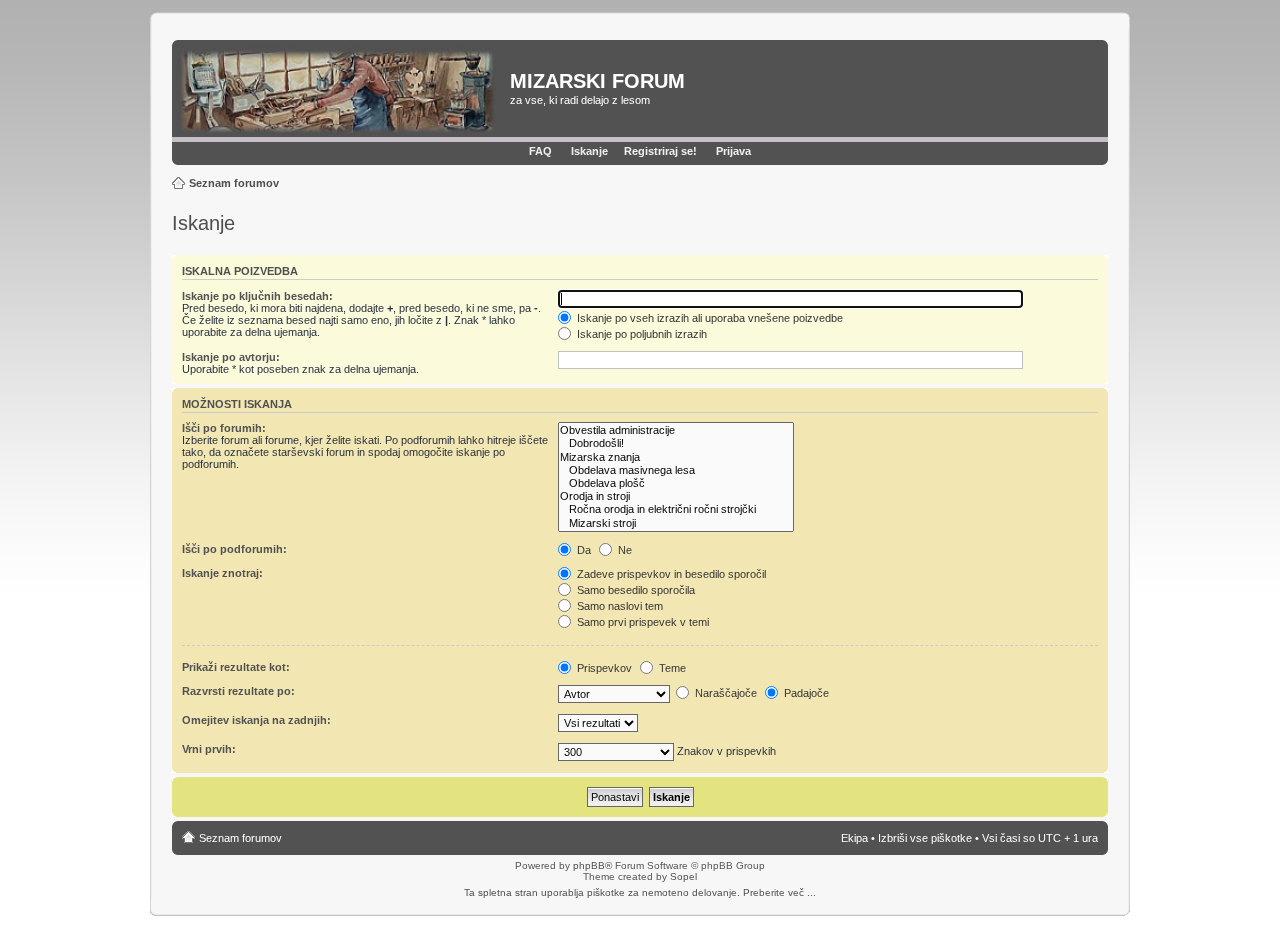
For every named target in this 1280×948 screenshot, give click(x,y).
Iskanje (589, 151)
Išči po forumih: (224, 428)
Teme (671, 668)
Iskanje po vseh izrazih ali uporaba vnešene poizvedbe (708, 318)
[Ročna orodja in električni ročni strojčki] (676, 509)
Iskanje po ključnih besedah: (257, 296)
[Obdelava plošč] (676, 483)
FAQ (540, 151)
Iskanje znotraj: (222, 573)
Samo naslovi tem (618, 606)
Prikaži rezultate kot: (236, 667)
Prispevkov (603, 668)
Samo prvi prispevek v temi (641, 622)
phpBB (589, 865)
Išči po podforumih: (234, 549)
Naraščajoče (724, 693)
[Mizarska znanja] (676, 457)
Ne (623, 550)
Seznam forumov (234, 183)
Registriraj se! (660, 151)
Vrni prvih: (209, 749)
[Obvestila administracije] (676, 430)
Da (582, 550)
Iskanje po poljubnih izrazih (640, 334)
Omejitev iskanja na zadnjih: (256, 720)
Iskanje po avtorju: (231, 357)
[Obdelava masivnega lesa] (676, 470)
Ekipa (854, 838)
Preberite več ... (779, 892)
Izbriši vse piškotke (926, 838)
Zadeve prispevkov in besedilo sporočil (670, 574)
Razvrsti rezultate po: (238, 691)
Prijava (733, 151)
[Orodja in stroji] (676, 496)
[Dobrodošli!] (676, 443)
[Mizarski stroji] (676, 523)
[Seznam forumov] (343, 91)
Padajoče (805, 693)
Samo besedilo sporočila (634, 590)
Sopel (683, 876)
